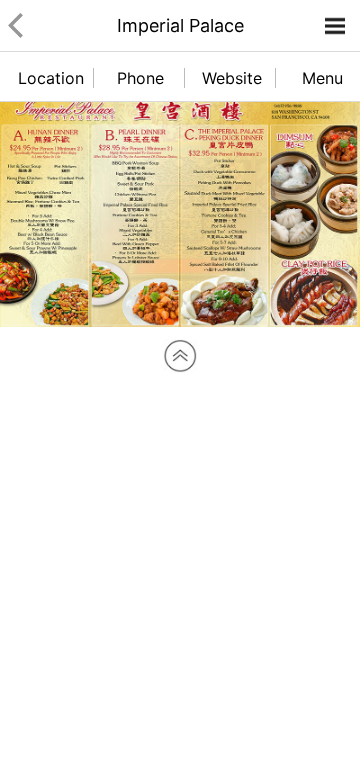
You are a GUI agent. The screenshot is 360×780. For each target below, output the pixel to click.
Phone (140, 78)
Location (51, 78)
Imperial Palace (180, 25)
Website (232, 78)
